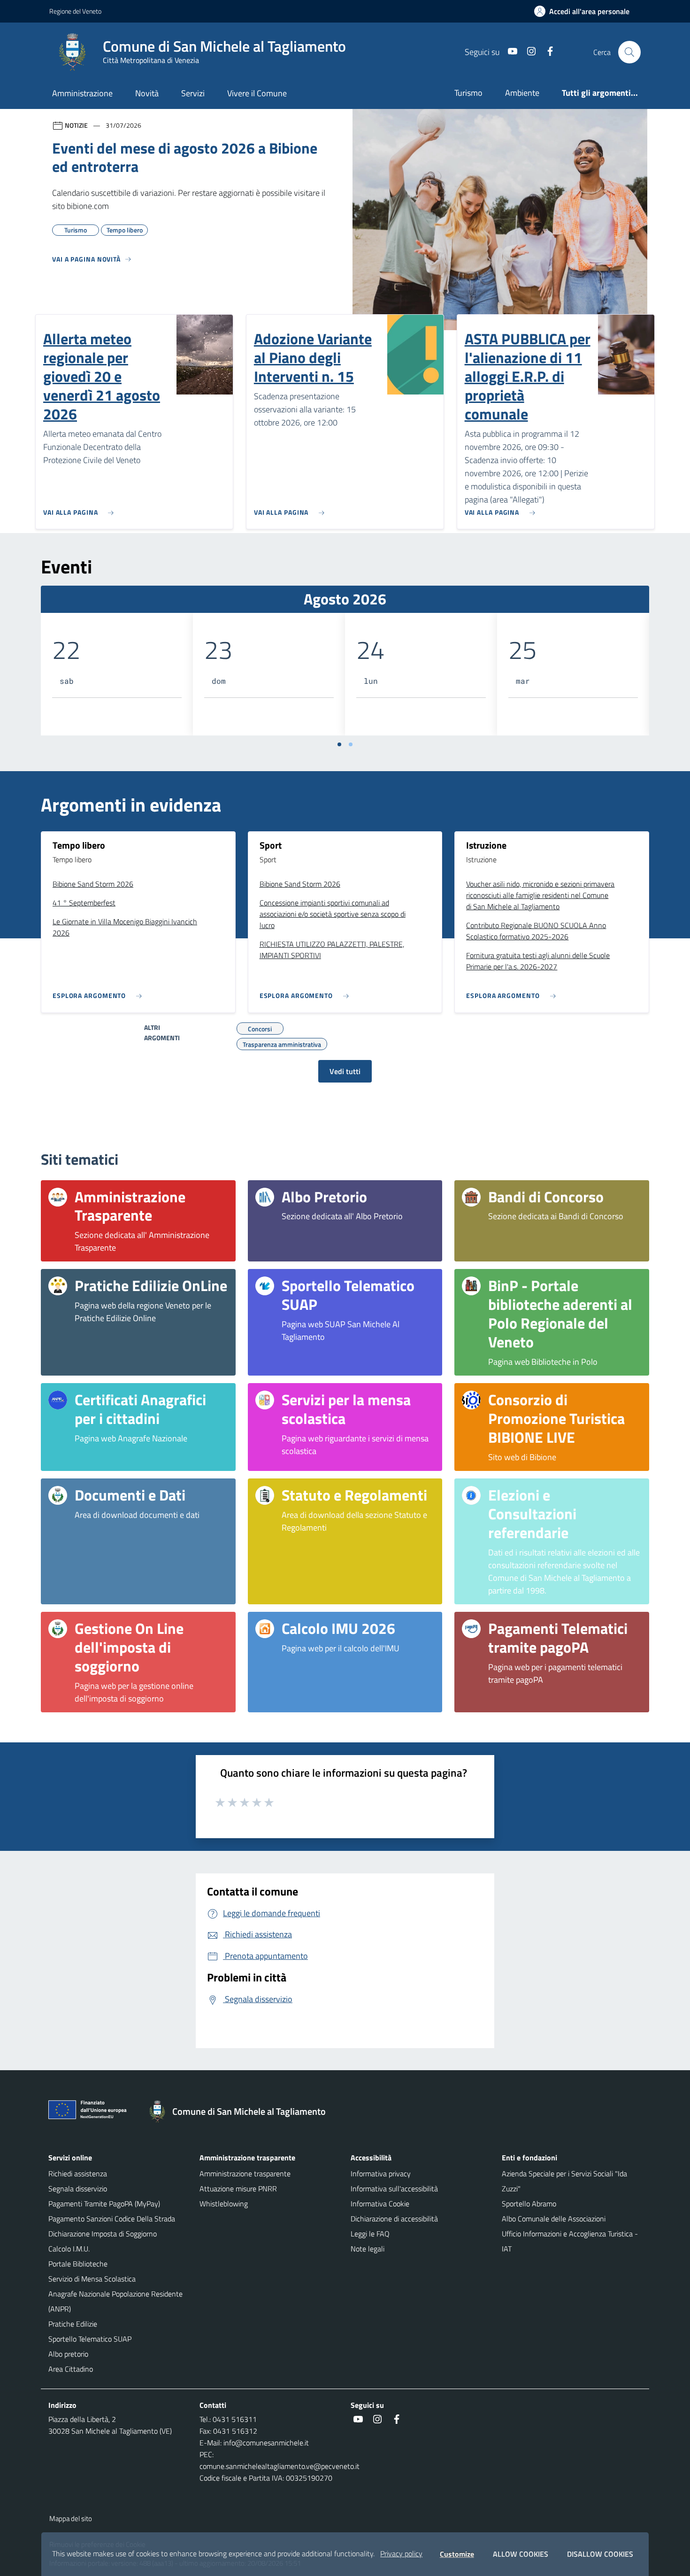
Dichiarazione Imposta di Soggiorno (103, 2234)
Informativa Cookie (380, 2204)
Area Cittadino (71, 2369)
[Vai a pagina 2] (351, 744)
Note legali (368, 2249)
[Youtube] (509, 52)
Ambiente (522, 93)
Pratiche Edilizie (73, 2324)
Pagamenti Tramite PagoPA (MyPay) (104, 2204)
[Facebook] (546, 52)
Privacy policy (401, 2553)
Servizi (193, 93)
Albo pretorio (68, 2354)
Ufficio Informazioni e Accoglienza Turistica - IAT (570, 2241)
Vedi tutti (345, 1071)
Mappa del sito (71, 2518)
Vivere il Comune (257, 93)
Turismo (468, 93)
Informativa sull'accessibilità (394, 2189)
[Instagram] (528, 52)
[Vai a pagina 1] (339, 744)
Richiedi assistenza (78, 2174)
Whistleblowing (224, 2204)
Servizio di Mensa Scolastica (92, 2279)
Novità (147, 93)
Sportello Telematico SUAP (90, 2339)
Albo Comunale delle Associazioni (554, 2219)
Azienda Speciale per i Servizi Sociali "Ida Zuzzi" (564, 2181)
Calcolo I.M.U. (69, 2249)
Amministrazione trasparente (245, 2174)
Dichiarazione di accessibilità (394, 2219)
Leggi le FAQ (370, 2234)
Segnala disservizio (78, 2189)
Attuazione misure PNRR (238, 2189)
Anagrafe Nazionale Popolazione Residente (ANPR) (115, 2301)
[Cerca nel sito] (629, 52)
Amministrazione (82, 93)
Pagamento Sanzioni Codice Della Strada (112, 2219)
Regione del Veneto (75, 11)
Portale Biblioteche (78, 2264)
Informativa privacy (381, 2174)
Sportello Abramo (529, 2204)
